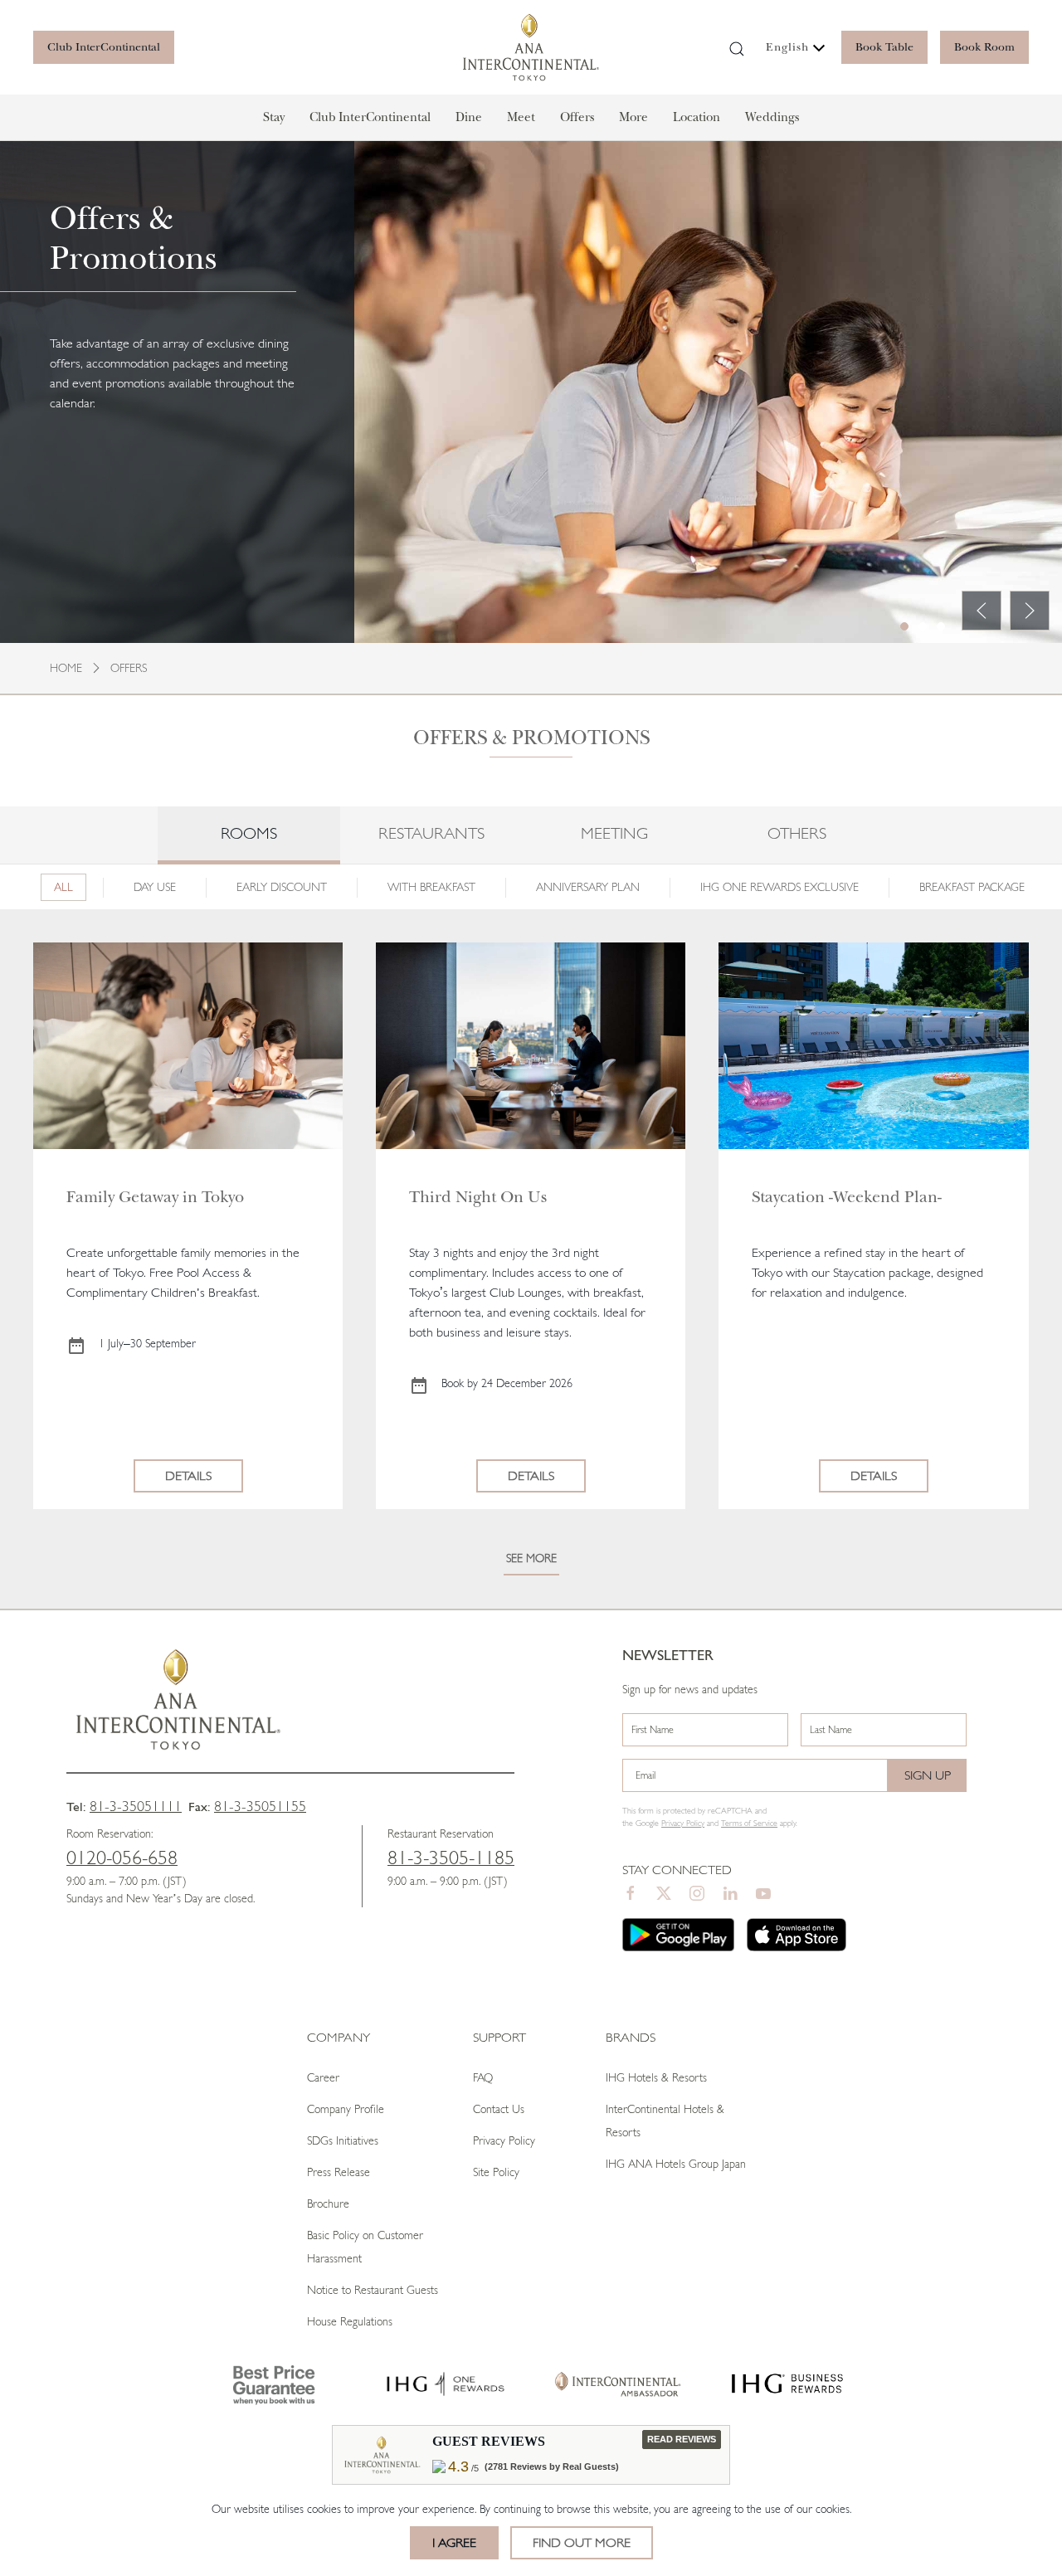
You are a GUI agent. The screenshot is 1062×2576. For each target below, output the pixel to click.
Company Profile (346, 2109)
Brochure (328, 2203)
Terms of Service (749, 1823)
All (63, 887)
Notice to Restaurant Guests (373, 2290)
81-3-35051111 (136, 1806)
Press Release (339, 2172)
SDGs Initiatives (343, 2140)
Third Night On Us (480, 1197)
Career (323, 2077)
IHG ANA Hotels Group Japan (676, 2164)
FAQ (483, 2077)
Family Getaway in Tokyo (155, 1197)
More (633, 117)
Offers (577, 117)
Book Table (884, 47)
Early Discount (282, 887)
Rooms (249, 833)
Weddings (772, 117)
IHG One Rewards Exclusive (779, 887)
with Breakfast (431, 887)
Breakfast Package (972, 887)
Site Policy (496, 2172)
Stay (274, 117)
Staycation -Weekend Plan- (847, 1197)
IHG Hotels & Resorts (656, 2077)
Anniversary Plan (588, 887)
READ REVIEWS (682, 2439)
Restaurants (431, 833)
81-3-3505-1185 (451, 1858)
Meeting (614, 833)
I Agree (454, 2542)
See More (531, 1558)
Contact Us (499, 2109)
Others (797, 833)
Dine (469, 117)
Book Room (984, 47)
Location (697, 117)
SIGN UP (928, 1775)
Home (66, 668)
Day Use (155, 887)
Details (188, 1475)
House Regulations (350, 2321)
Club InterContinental (104, 47)
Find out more (582, 2542)
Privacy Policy (504, 2140)
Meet (521, 117)
